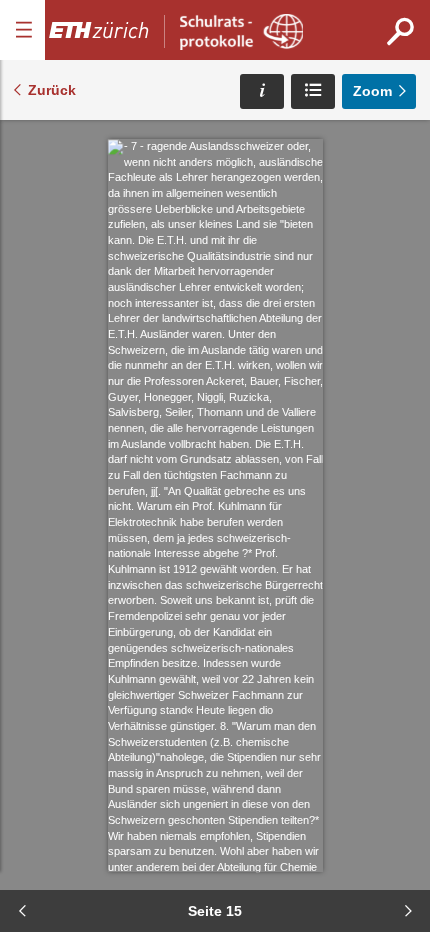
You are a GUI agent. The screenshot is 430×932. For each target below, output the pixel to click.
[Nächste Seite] (408, 911)
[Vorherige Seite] (22, 911)
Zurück (52, 90)
